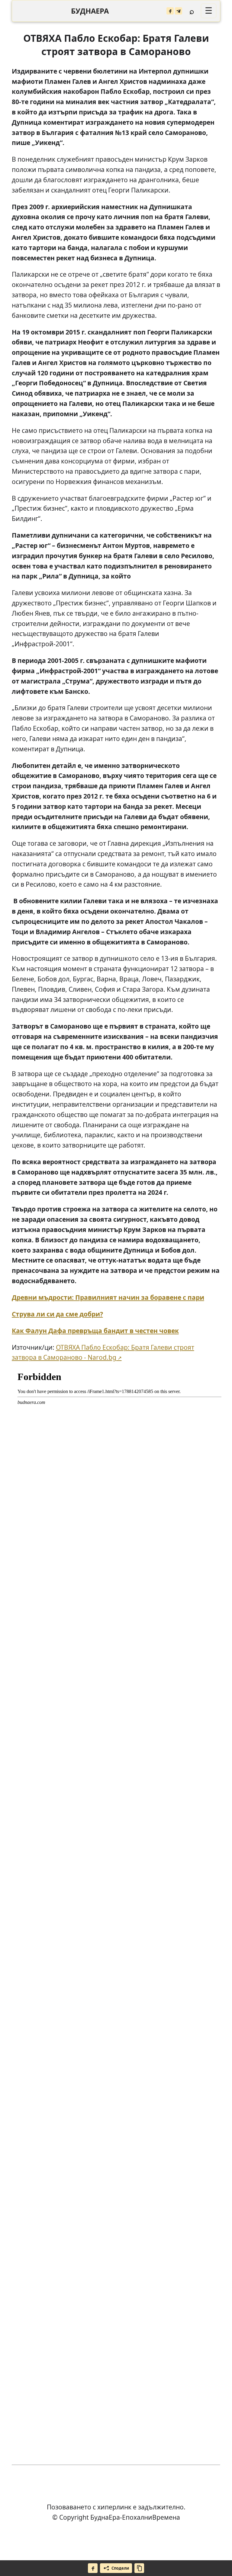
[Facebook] (170, 11)
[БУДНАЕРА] (90, 11)
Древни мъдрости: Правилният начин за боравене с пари (108, 1297)
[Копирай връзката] (139, 2568)
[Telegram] (179, 11)
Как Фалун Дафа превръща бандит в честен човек (95, 1331)
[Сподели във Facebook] (93, 2568)
